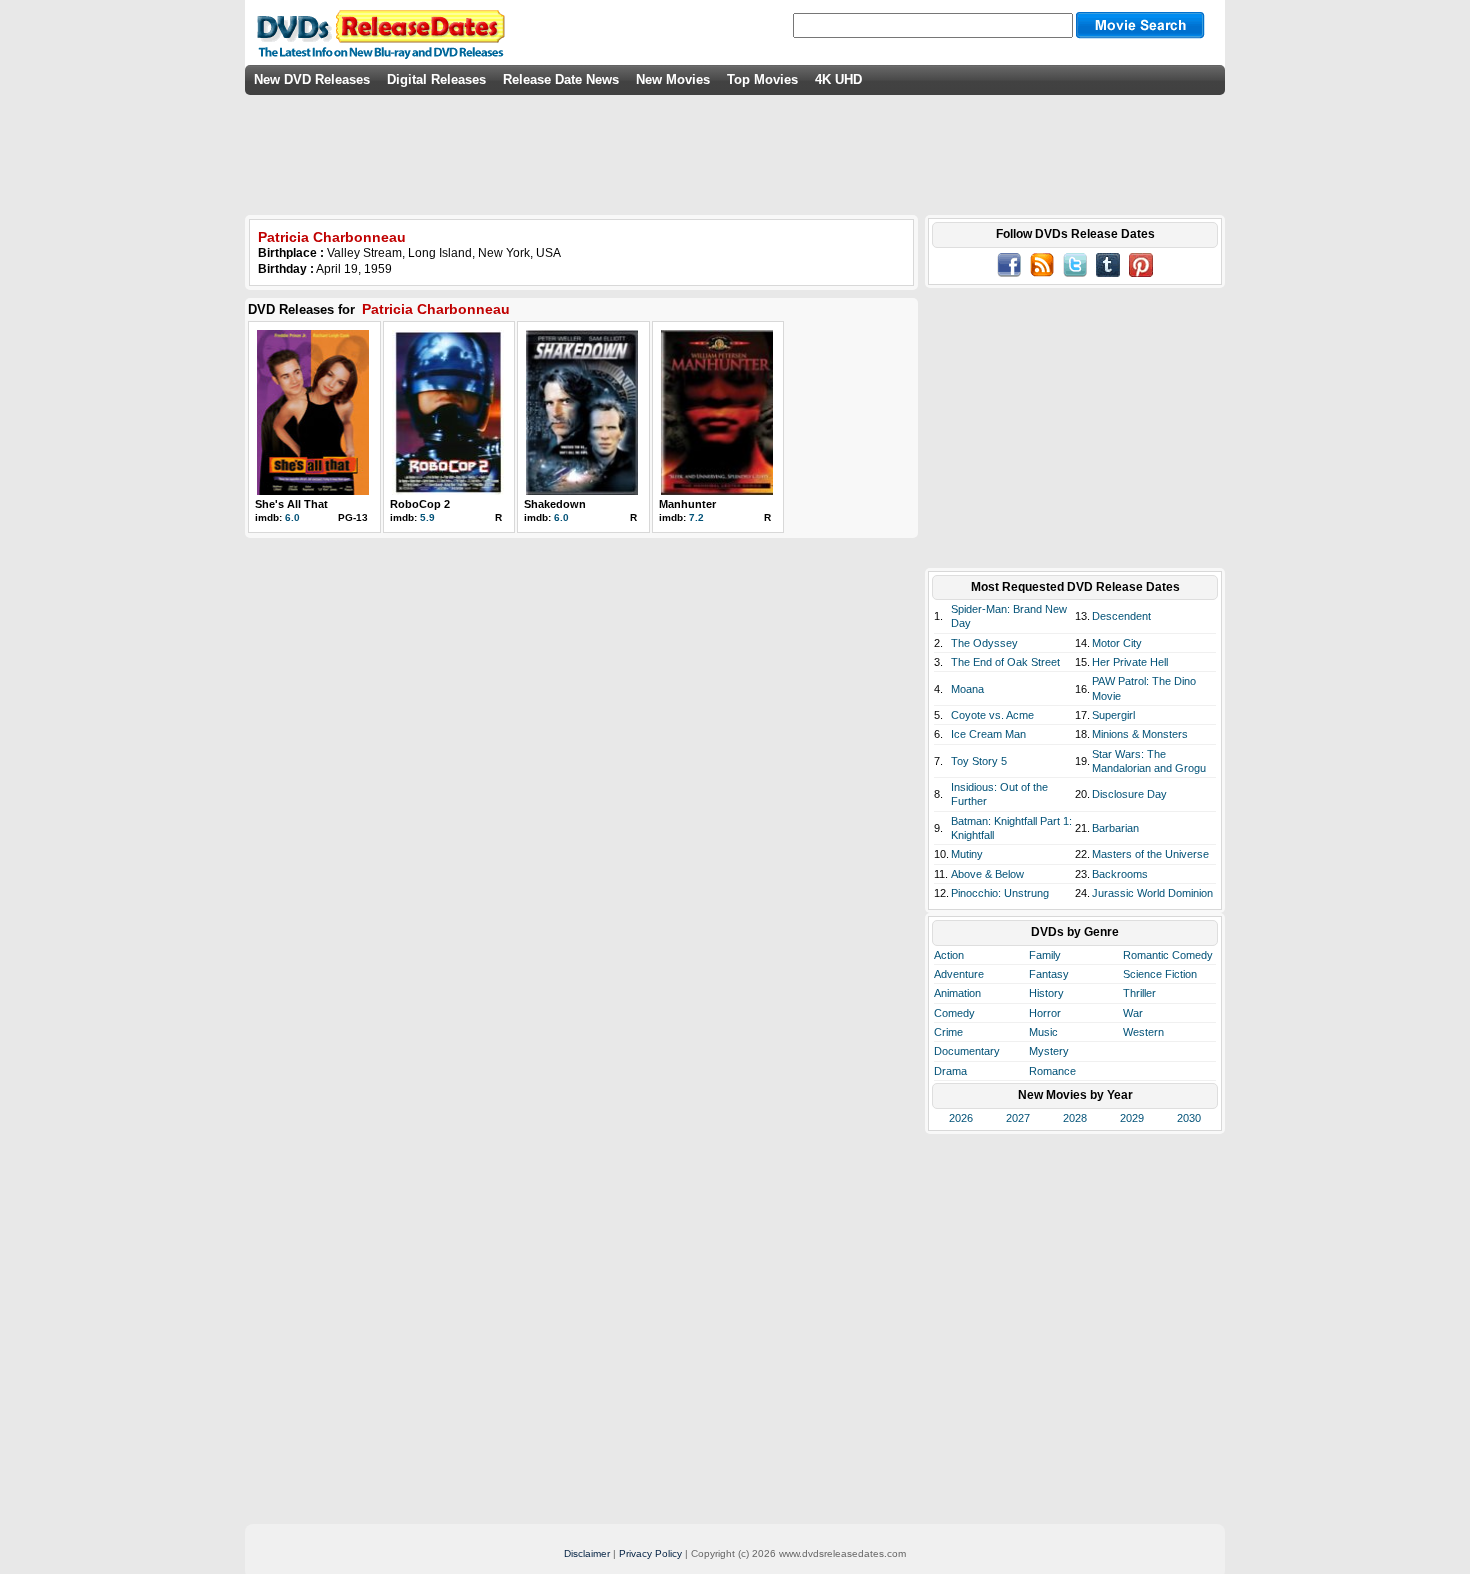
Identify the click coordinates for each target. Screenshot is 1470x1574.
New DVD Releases (312, 79)
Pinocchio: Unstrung (1000, 893)
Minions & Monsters (1140, 734)
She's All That (291, 504)
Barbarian (1115, 828)
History (1046, 993)
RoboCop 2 (420, 504)
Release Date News (561, 79)
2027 (1018, 1118)
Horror (1045, 1013)
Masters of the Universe (1150, 854)
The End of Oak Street (1005, 662)
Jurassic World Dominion (1152, 893)
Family (1045, 955)
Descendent (1121, 616)
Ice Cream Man (988, 734)
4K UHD (838, 79)
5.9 (427, 517)
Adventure (959, 974)
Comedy (954, 1013)
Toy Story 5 (979, 761)
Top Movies (762, 79)
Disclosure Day (1129, 794)
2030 (1189, 1118)
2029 (1132, 1118)
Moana (967, 689)
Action (949, 955)
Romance (1052, 1071)
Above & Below (987, 874)
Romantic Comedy (1168, 955)
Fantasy (1049, 974)
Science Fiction (1160, 974)
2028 (1075, 1118)
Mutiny (967, 854)
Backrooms (1120, 874)
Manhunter (687, 504)
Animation (957, 993)
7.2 (696, 517)
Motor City (1117, 643)
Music (1043, 1032)
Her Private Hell (1130, 662)
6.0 (292, 517)
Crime (948, 1032)
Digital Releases (436, 79)
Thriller (1139, 993)
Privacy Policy (650, 1553)
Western (1143, 1032)
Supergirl (1113, 715)
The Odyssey (984, 643)
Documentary (967, 1051)
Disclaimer (587, 1553)
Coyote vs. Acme (992, 715)
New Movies (673, 79)
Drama (950, 1071)
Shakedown (555, 504)
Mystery (1049, 1051)
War (1133, 1013)
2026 (961, 1118)
